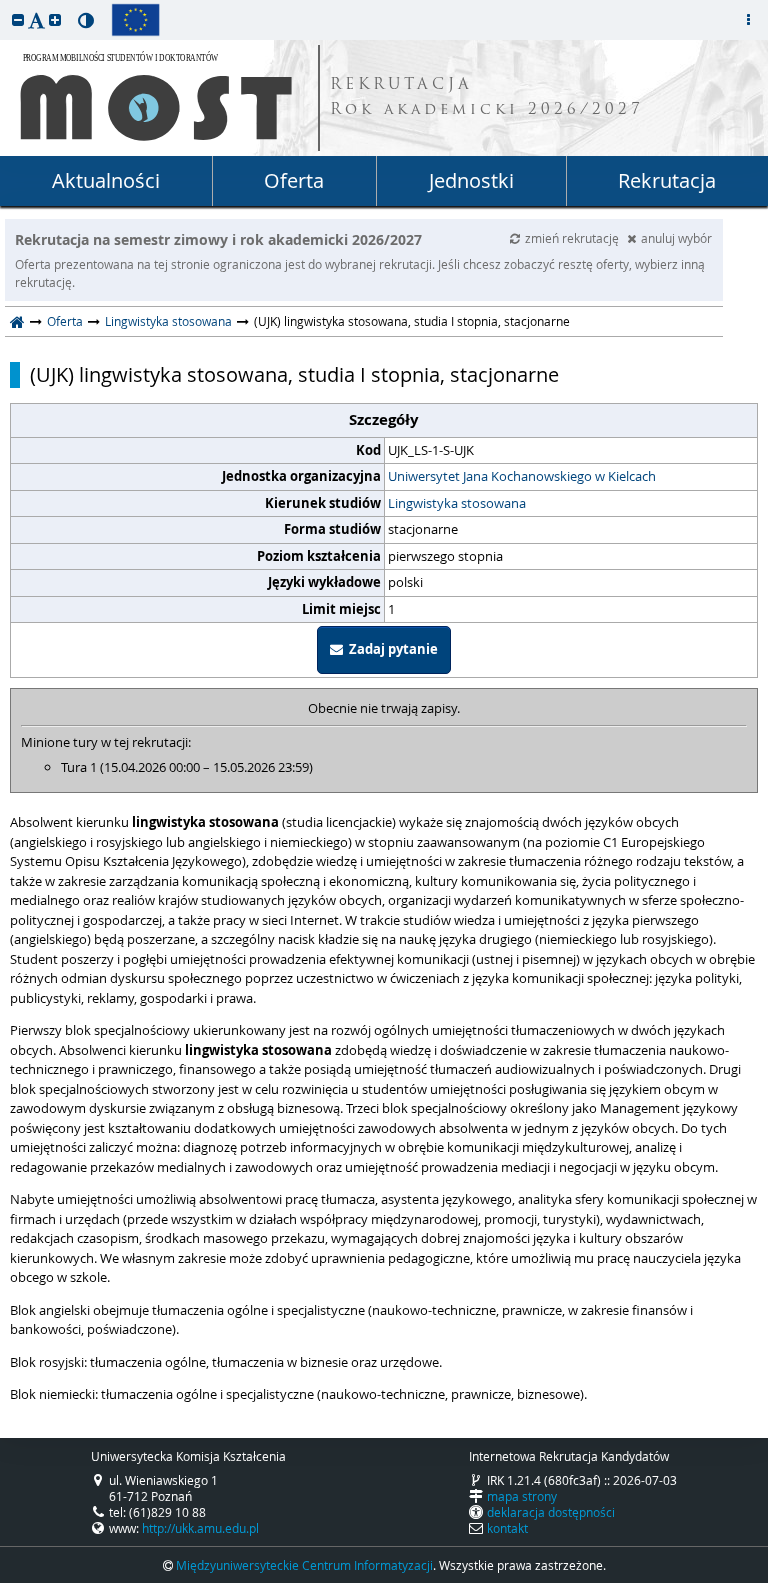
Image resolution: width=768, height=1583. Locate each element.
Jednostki (471, 180)
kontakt (507, 1528)
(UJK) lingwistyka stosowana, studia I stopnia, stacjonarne (294, 375)
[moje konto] (748, 20)
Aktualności (106, 180)
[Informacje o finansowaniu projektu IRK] (135, 20)
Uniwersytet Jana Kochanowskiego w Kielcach (522, 476)
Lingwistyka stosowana (168, 321)
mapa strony (522, 1496)
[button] (18, 19)
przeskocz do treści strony (5, 5)
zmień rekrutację (573, 238)
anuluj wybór (676, 238)
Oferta (294, 180)
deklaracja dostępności (551, 1512)
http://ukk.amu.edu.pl (200, 1528)
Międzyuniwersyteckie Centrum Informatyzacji (304, 1565)
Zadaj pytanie (390, 649)
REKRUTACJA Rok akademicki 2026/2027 (487, 98)
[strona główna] (17, 321)
